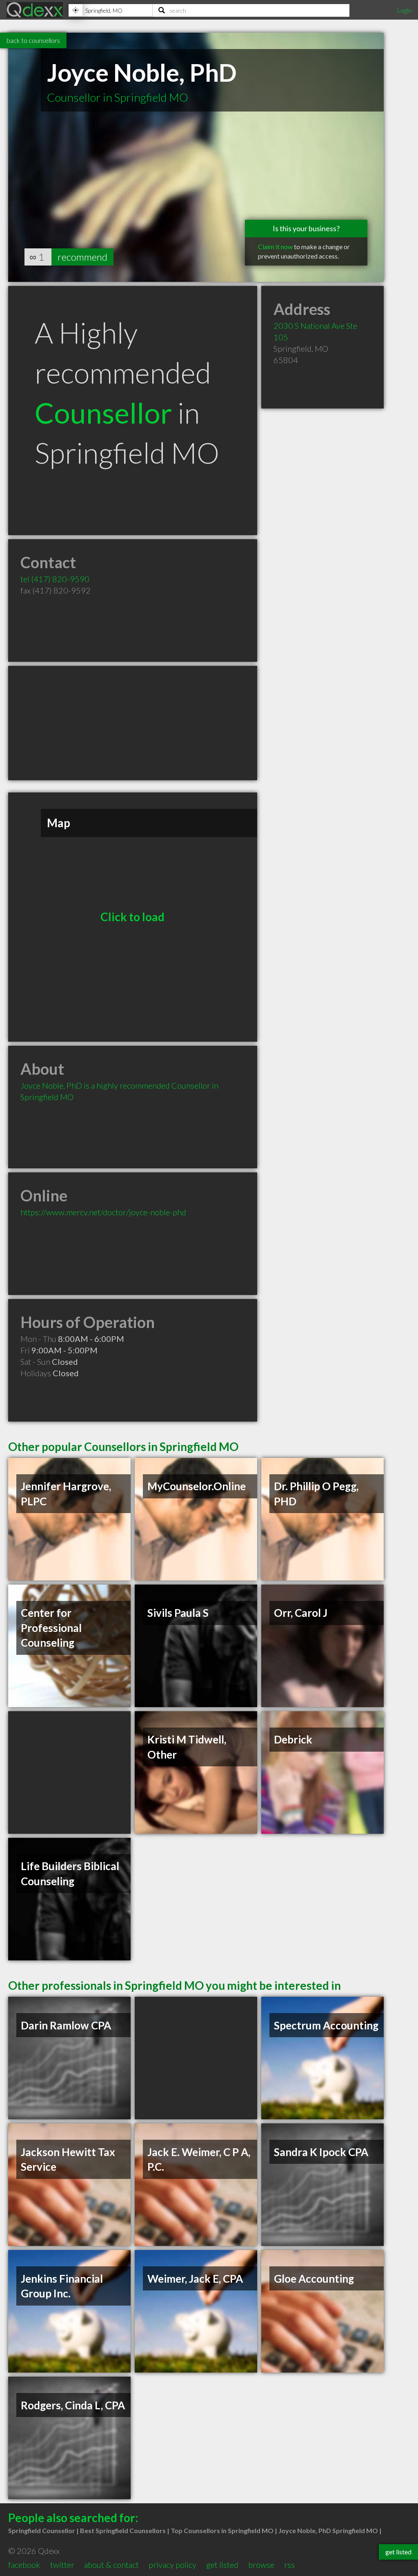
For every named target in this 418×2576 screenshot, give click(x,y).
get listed (222, 2565)
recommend (82, 257)
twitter (62, 2565)
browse (261, 2565)
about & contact (111, 2565)
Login (404, 10)
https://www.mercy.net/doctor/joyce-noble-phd (103, 1212)
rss (289, 2565)
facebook (24, 2565)
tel (55, 579)
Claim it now (275, 247)
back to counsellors (33, 40)
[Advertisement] (133, 723)
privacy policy (172, 2565)
